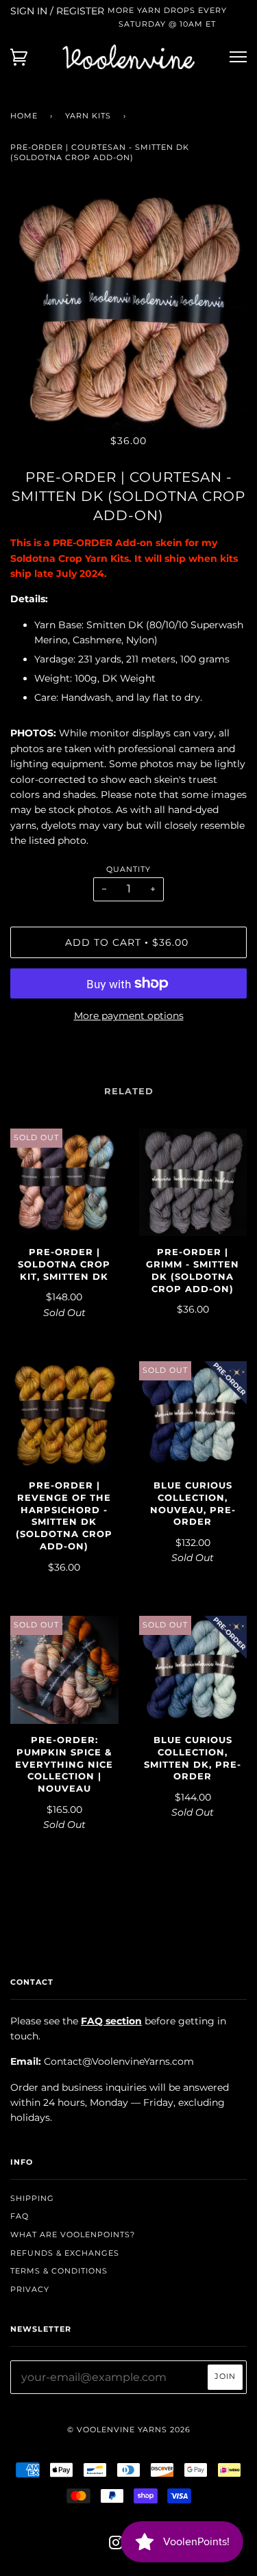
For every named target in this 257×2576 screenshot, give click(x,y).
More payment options (129, 1016)
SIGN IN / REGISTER (57, 11)
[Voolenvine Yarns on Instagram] (116, 2545)
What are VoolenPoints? (73, 2234)
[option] (128, 312)
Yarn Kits (88, 116)
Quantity (128, 869)
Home (24, 116)
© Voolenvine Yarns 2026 (129, 2430)
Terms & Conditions (59, 2271)
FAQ (20, 2216)
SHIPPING (32, 2198)
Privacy (30, 2289)
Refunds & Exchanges (65, 2253)
